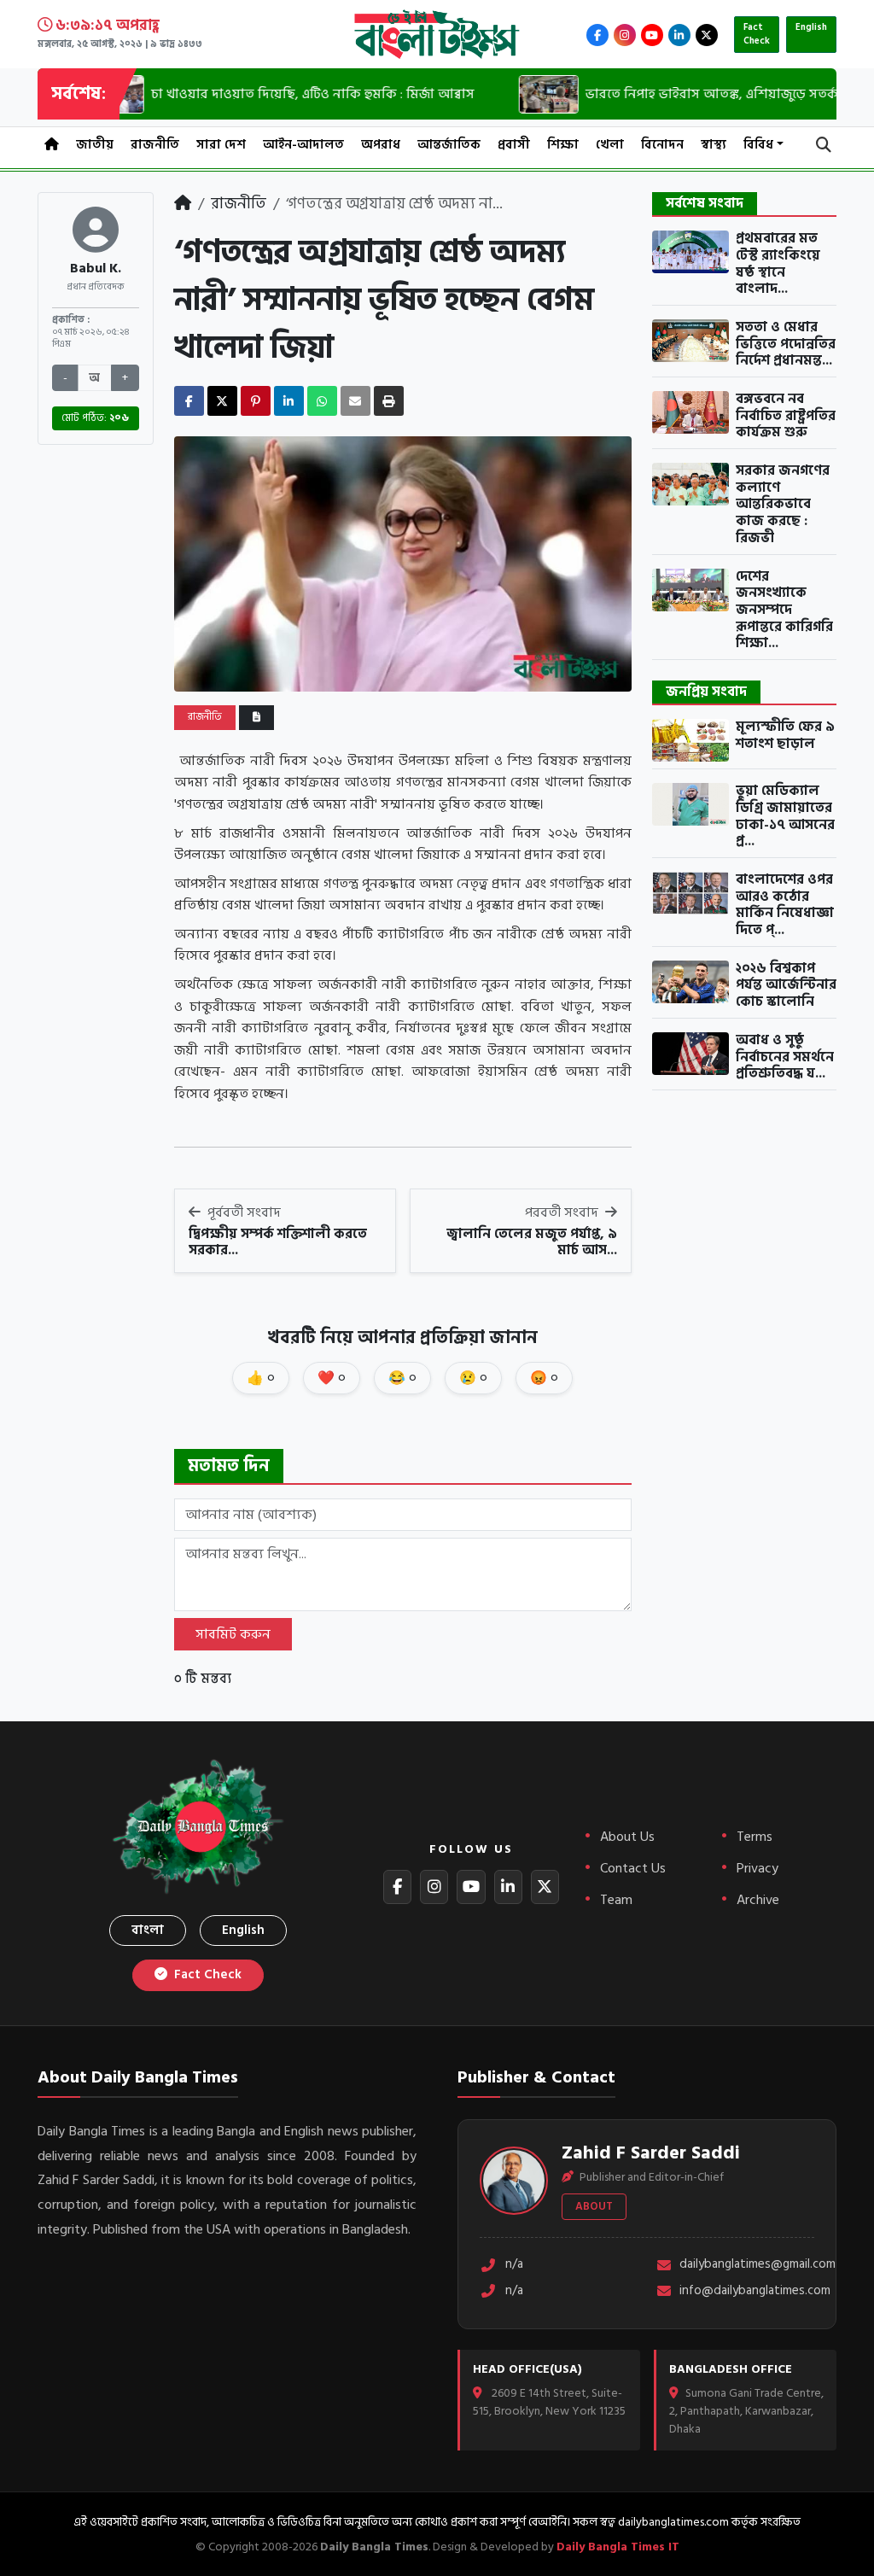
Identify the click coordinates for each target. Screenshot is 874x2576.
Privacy (757, 1868)
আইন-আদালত (303, 145)
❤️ (332, 1378)
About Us (627, 1837)
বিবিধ (758, 145)
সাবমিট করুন (233, 1634)
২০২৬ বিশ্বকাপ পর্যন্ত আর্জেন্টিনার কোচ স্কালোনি (786, 986)
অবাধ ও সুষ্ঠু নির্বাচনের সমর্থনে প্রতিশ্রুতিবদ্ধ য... (785, 1057)
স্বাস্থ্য (714, 145)
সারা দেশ (221, 145)
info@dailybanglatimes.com (747, 2291)
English (811, 27)
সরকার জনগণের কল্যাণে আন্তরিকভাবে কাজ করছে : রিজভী (783, 505)
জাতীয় (95, 145)
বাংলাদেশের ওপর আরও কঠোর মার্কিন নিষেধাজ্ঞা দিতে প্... (785, 905)
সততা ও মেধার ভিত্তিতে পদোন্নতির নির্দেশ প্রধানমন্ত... (786, 345)
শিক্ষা (563, 145)
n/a (514, 2265)
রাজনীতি (155, 145)
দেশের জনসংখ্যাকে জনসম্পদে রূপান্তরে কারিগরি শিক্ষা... (784, 610)
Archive (758, 1900)
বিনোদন (662, 145)
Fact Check (757, 35)
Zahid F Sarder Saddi (651, 2153)
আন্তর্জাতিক (449, 145)
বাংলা (148, 1930)
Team (616, 1900)
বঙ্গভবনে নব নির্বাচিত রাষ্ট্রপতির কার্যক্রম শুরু (786, 416)
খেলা (610, 145)
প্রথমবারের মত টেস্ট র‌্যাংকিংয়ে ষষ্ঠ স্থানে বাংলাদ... (778, 264)
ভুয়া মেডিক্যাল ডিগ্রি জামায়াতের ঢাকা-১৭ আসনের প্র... (785, 817)
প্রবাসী (514, 145)
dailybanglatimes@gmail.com (747, 2265)
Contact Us (633, 1868)
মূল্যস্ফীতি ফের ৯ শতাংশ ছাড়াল (785, 736)
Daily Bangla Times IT (618, 2547)
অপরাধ (381, 145)
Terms (755, 1837)
